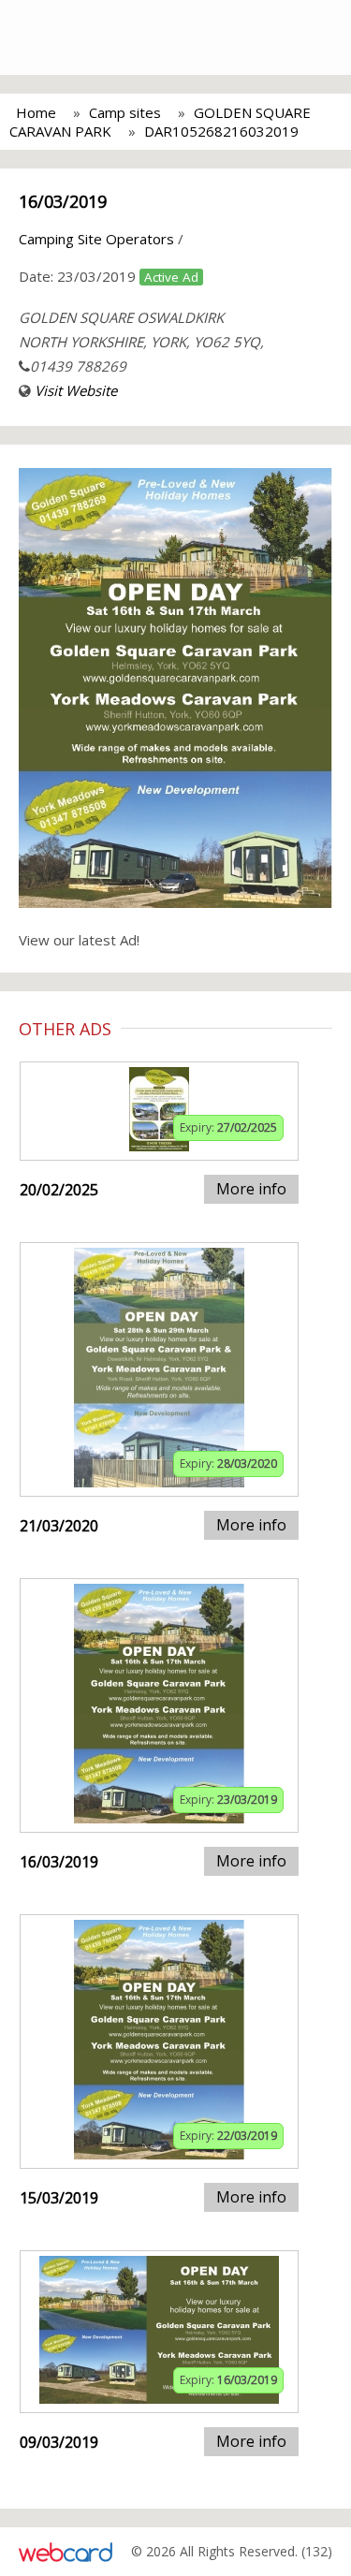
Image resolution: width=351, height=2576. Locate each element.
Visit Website (76, 390)
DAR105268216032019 (221, 131)
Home (36, 112)
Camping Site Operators (96, 239)
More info (251, 1189)
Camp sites (125, 112)
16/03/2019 (63, 201)
